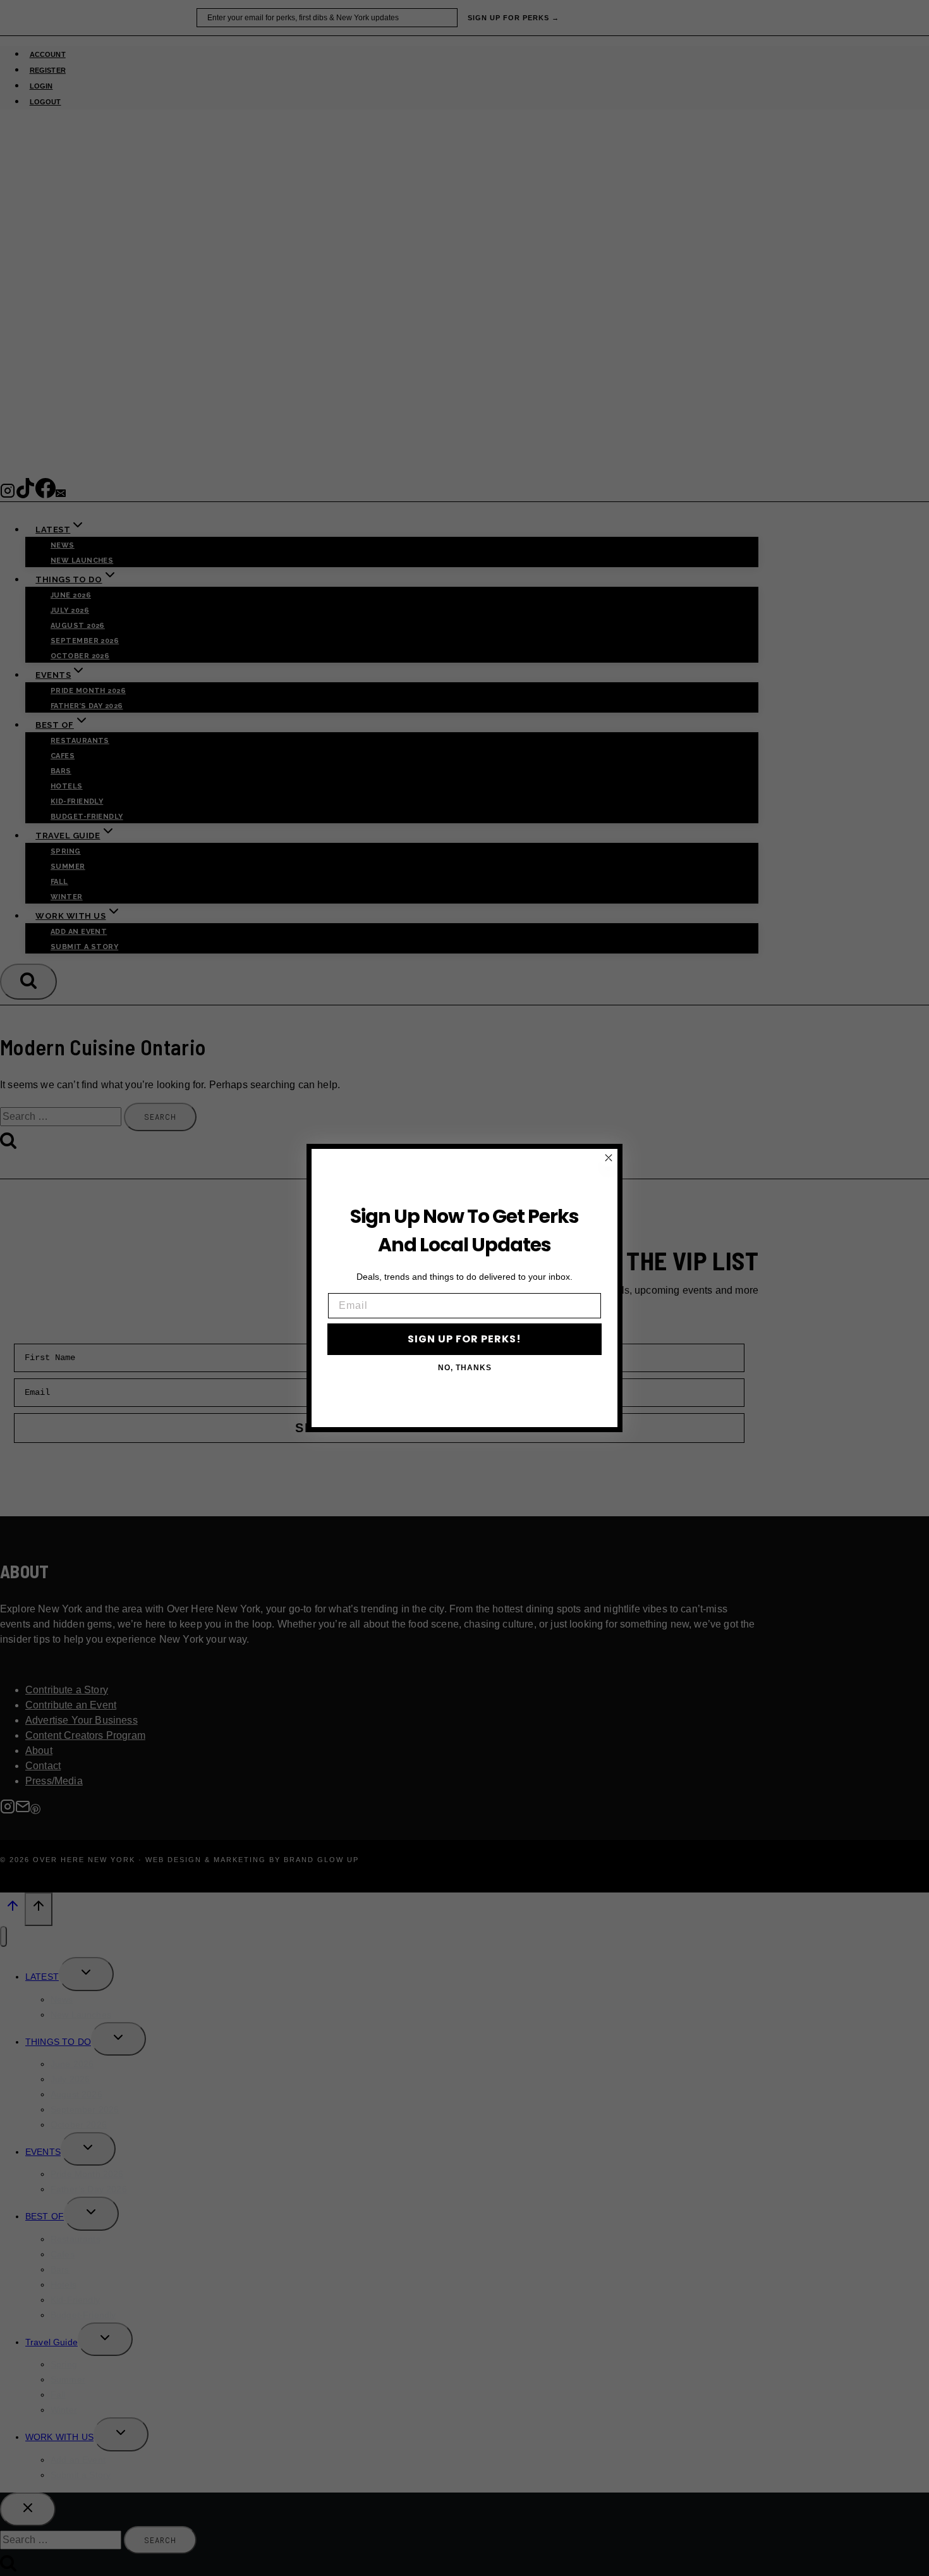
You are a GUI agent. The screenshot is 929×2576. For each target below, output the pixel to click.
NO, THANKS (465, 1368)
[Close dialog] (609, 1158)
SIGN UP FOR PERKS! (464, 1339)
